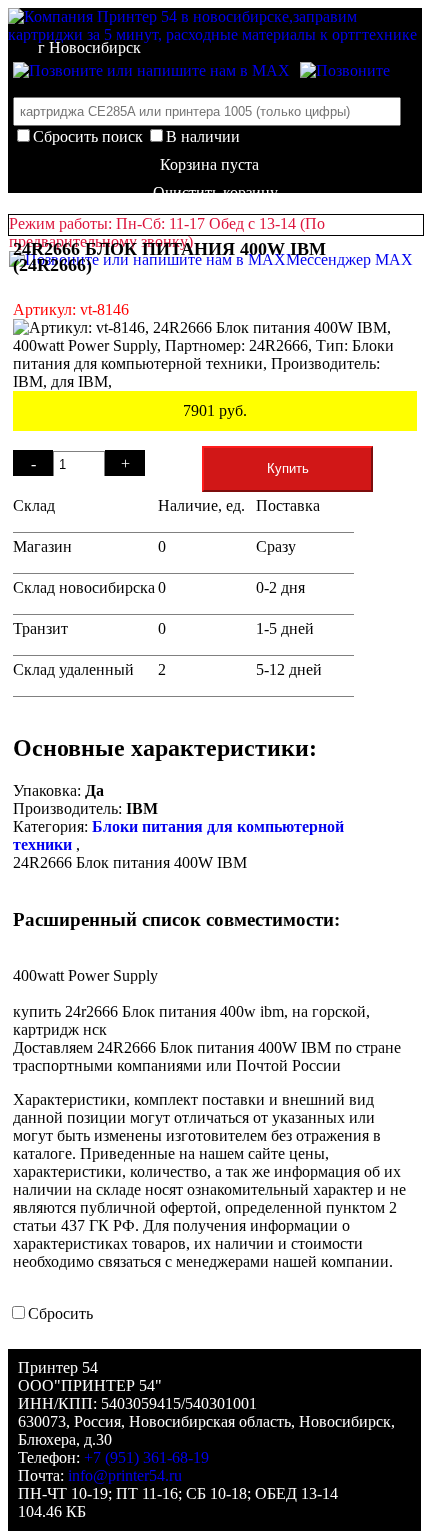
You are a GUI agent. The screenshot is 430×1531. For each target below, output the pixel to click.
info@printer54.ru (125, 1475)
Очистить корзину (215, 192)
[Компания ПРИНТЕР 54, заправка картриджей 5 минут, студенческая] (345, 70)
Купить (288, 468)
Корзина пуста (209, 164)
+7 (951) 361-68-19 (146, 1457)
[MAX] (151, 70)
